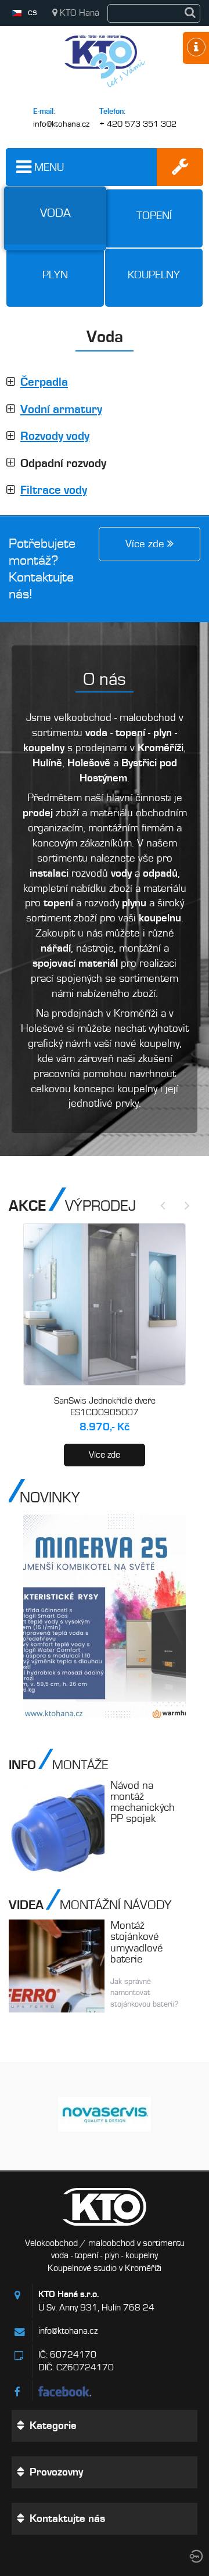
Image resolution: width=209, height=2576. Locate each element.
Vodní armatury (61, 409)
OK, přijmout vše (114, 2502)
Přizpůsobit (111, 2561)
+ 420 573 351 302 (138, 124)
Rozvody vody (55, 436)
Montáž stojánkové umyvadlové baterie (137, 1942)
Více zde (105, 1455)
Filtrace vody (54, 490)
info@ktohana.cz (61, 124)
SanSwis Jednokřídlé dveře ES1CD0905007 (105, 1407)
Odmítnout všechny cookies (114, 2532)
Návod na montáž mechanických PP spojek (143, 1802)
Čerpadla (44, 382)
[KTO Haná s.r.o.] (105, 90)
